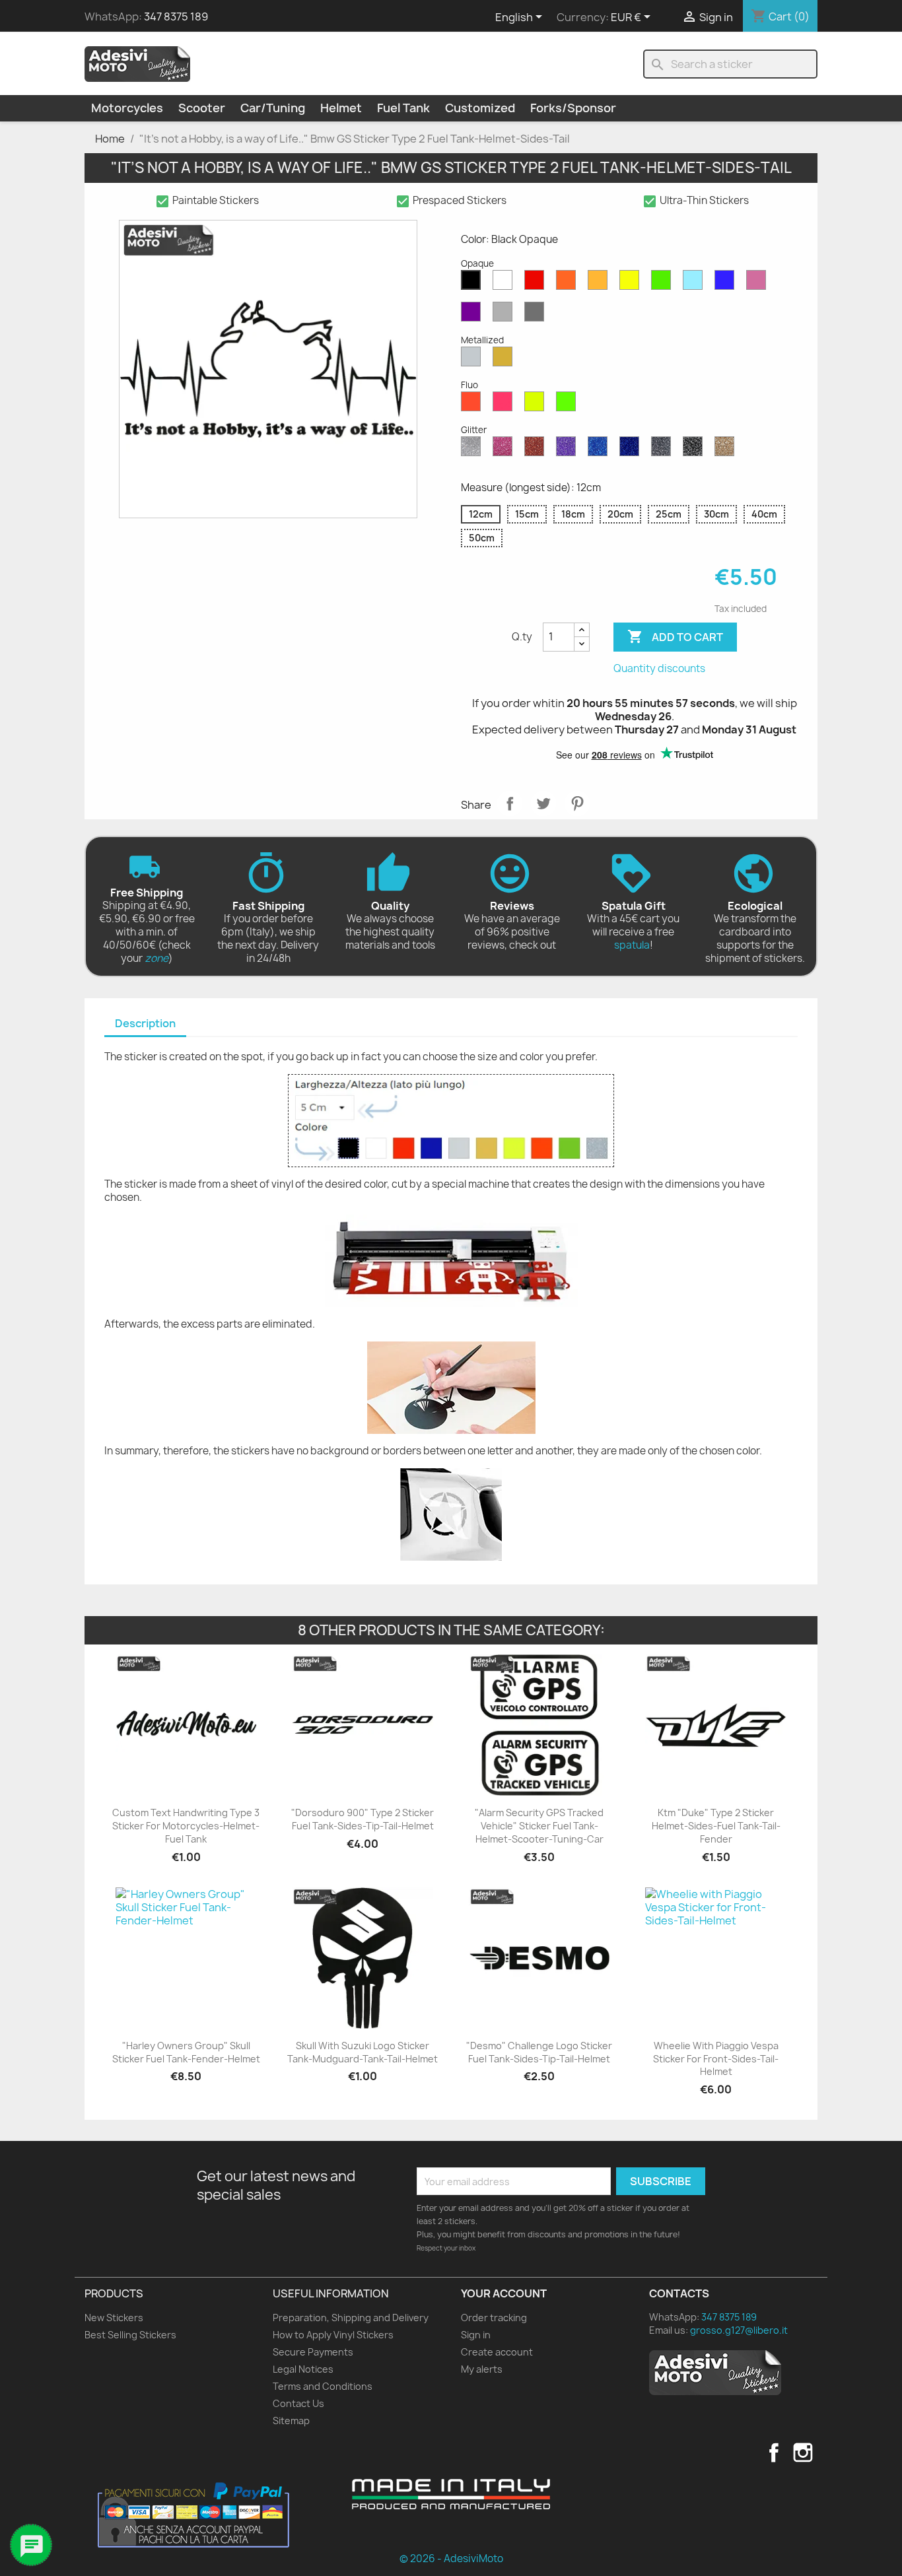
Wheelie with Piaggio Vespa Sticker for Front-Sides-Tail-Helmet (716, 2059)
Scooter (202, 108)
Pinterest (577, 803)
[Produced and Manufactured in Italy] (451, 2494)
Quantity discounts (659, 668)
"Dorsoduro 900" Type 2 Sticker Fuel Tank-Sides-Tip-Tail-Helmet (363, 1819)
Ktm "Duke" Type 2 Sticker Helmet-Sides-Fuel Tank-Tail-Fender (716, 1826)
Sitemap (291, 2421)
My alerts (482, 2369)
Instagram (803, 2453)
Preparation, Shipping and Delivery (351, 2318)
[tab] (145, 1024)
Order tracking (494, 2318)
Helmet (341, 108)
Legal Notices (303, 2369)
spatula (632, 945)
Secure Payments (313, 2352)
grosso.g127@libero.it (739, 2330)
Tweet (543, 803)
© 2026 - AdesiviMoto (451, 2559)
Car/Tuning (273, 108)
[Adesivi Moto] (137, 63)
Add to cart (675, 636)
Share (510, 803)
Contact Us (298, 2403)
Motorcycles (127, 108)
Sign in (476, 2335)
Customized (480, 108)
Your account (504, 2293)
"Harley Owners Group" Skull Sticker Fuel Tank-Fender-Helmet (186, 2052)
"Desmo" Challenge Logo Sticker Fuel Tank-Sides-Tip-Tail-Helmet (539, 2052)
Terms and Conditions (323, 2386)
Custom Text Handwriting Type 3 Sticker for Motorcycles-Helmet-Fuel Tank (186, 1826)
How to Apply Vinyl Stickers (333, 2335)
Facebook (774, 2453)
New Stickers (114, 2318)
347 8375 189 (176, 17)
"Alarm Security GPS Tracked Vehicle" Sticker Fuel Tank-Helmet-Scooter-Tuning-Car (539, 1826)
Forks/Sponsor (573, 108)
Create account (497, 2352)
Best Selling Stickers (130, 2335)
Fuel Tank (403, 108)
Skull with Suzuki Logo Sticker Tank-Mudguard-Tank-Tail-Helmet (363, 2052)
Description (145, 1023)
